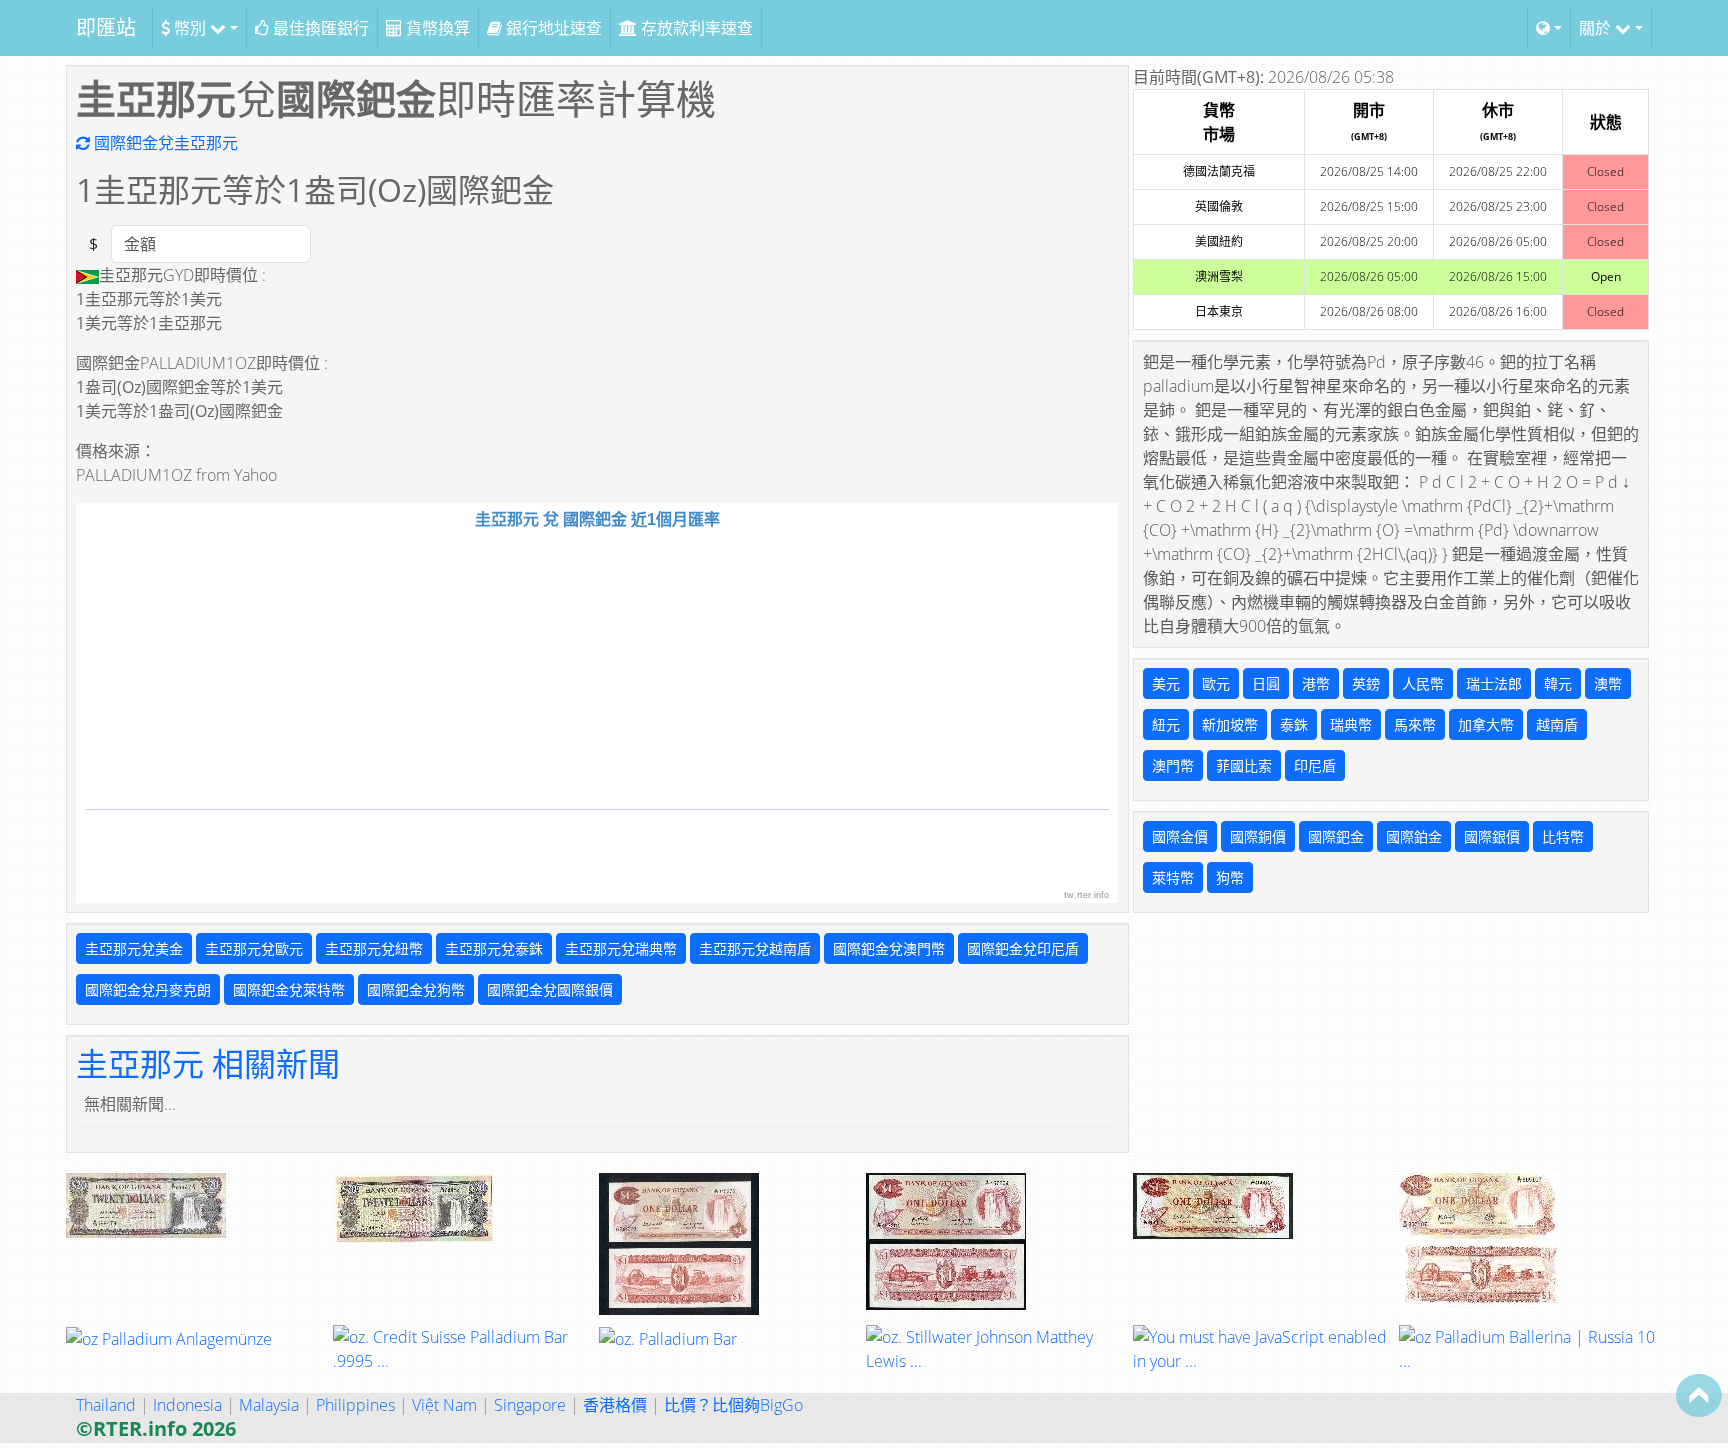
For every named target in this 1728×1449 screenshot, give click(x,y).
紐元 (1166, 724)
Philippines (355, 1405)
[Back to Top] (1699, 1395)
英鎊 (1366, 683)
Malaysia (269, 1405)
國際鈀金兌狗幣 (416, 989)
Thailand (106, 1405)
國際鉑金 (1414, 836)
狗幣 (1230, 877)
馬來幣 (1415, 724)
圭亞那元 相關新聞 (208, 1063)
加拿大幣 (1486, 724)
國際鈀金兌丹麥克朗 (148, 989)
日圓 (1266, 683)
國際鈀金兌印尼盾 (1023, 948)
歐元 (1216, 683)
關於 (1597, 28)
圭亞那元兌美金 (134, 948)
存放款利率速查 (695, 28)
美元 (1166, 683)
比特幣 (1563, 836)
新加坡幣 (1230, 724)
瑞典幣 (1351, 724)
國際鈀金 (1336, 836)
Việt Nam (444, 1405)
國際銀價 (1492, 836)
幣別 (190, 28)
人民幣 (1423, 683)
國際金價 (1180, 836)
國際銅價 (1258, 836)
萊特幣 (1173, 877)
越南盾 (1557, 724)
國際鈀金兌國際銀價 (550, 989)
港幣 (1316, 683)
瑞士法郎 (1494, 683)
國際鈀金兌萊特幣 (289, 989)
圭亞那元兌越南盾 (755, 948)
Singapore (530, 1405)
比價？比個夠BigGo (733, 1405)
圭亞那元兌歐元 (254, 948)
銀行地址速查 (552, 28)
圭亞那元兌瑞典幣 (621, 948)
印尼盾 (1315, 765)
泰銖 (1294, 724)
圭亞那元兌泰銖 (494, 948)
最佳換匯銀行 (319, 28)
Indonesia (187, 1405)
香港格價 (615, 1405)
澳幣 (1608, 683)
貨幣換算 (436, 28)
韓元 (1558, 683)
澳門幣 (1173, 765)
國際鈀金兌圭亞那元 (164, 143)
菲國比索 (1244, 765)
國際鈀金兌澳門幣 (889, 948)
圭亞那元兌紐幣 (374, 948)
